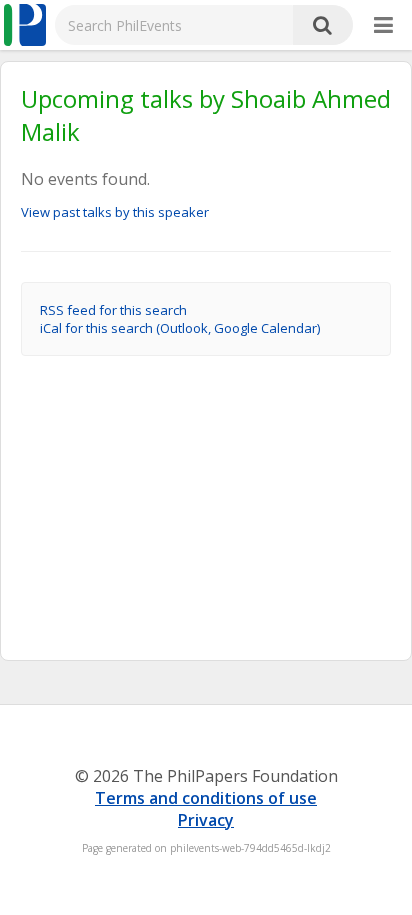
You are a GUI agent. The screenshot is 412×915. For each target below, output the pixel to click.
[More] (383, 26)
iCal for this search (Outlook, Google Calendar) (180, 328)
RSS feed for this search (113, 310)
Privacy (206, 820)
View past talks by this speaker (115, 212)
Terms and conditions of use (206, 798)
